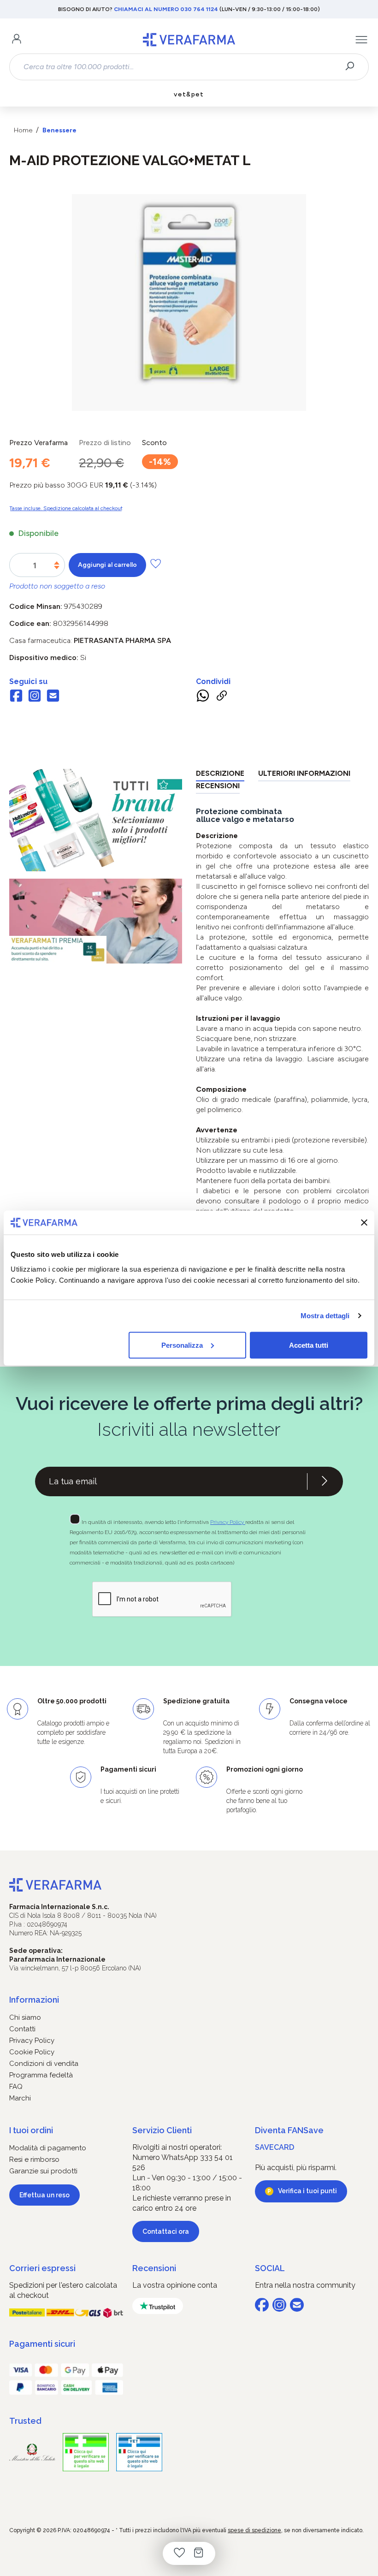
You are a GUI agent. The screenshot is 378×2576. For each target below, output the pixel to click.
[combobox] (181, 67)
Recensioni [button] (154, 2268)
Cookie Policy (32, 2052)
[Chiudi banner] (364, 1222)
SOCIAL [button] (270, 2268)
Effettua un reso (44, 2195)
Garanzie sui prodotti (43, 2171)
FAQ (16, 2087)
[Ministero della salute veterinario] (139, 2452)
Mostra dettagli (325, 1316)
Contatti (22, 2029)
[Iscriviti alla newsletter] (325, 1481)
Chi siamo (25, 2017)
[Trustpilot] (158, 2306)
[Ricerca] (353, 67)
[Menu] (361, 40)
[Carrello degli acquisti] (199, 2553)
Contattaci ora (166, 2231)
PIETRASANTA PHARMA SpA (122, 640)
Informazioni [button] (34, 2000)
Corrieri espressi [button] (42, 2268)
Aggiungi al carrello (107, 565)
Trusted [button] (25, 2421)
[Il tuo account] (17, 40)
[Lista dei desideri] (179, 2553)
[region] (189, 303)
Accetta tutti (309, 1345)
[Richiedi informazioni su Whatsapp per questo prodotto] (203, 697)
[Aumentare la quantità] (57, 563)
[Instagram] (35, 697)
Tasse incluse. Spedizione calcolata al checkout (66, 508)
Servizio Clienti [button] (162, 2130)
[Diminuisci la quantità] (57, 568)
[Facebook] (16, 697)
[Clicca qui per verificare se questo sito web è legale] (86, 2452)
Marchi (20, 2098)
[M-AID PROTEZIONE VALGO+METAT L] (189, 293)
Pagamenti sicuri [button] (42, 2344)
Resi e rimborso (34, 2160)
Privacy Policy (228, 1522)
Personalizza (182, 1345)
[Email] (53, 697)
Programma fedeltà (41, 2075)
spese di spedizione (254, 2530)
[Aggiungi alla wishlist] (156, 563)
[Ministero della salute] (32, 2452)
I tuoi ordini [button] (31, 2130)
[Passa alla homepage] (189, 40)
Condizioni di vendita (44, 2064)
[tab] (220, 775)
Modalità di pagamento (48, 2148)
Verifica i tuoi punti (307, 2191)
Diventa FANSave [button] (289, 2130)
